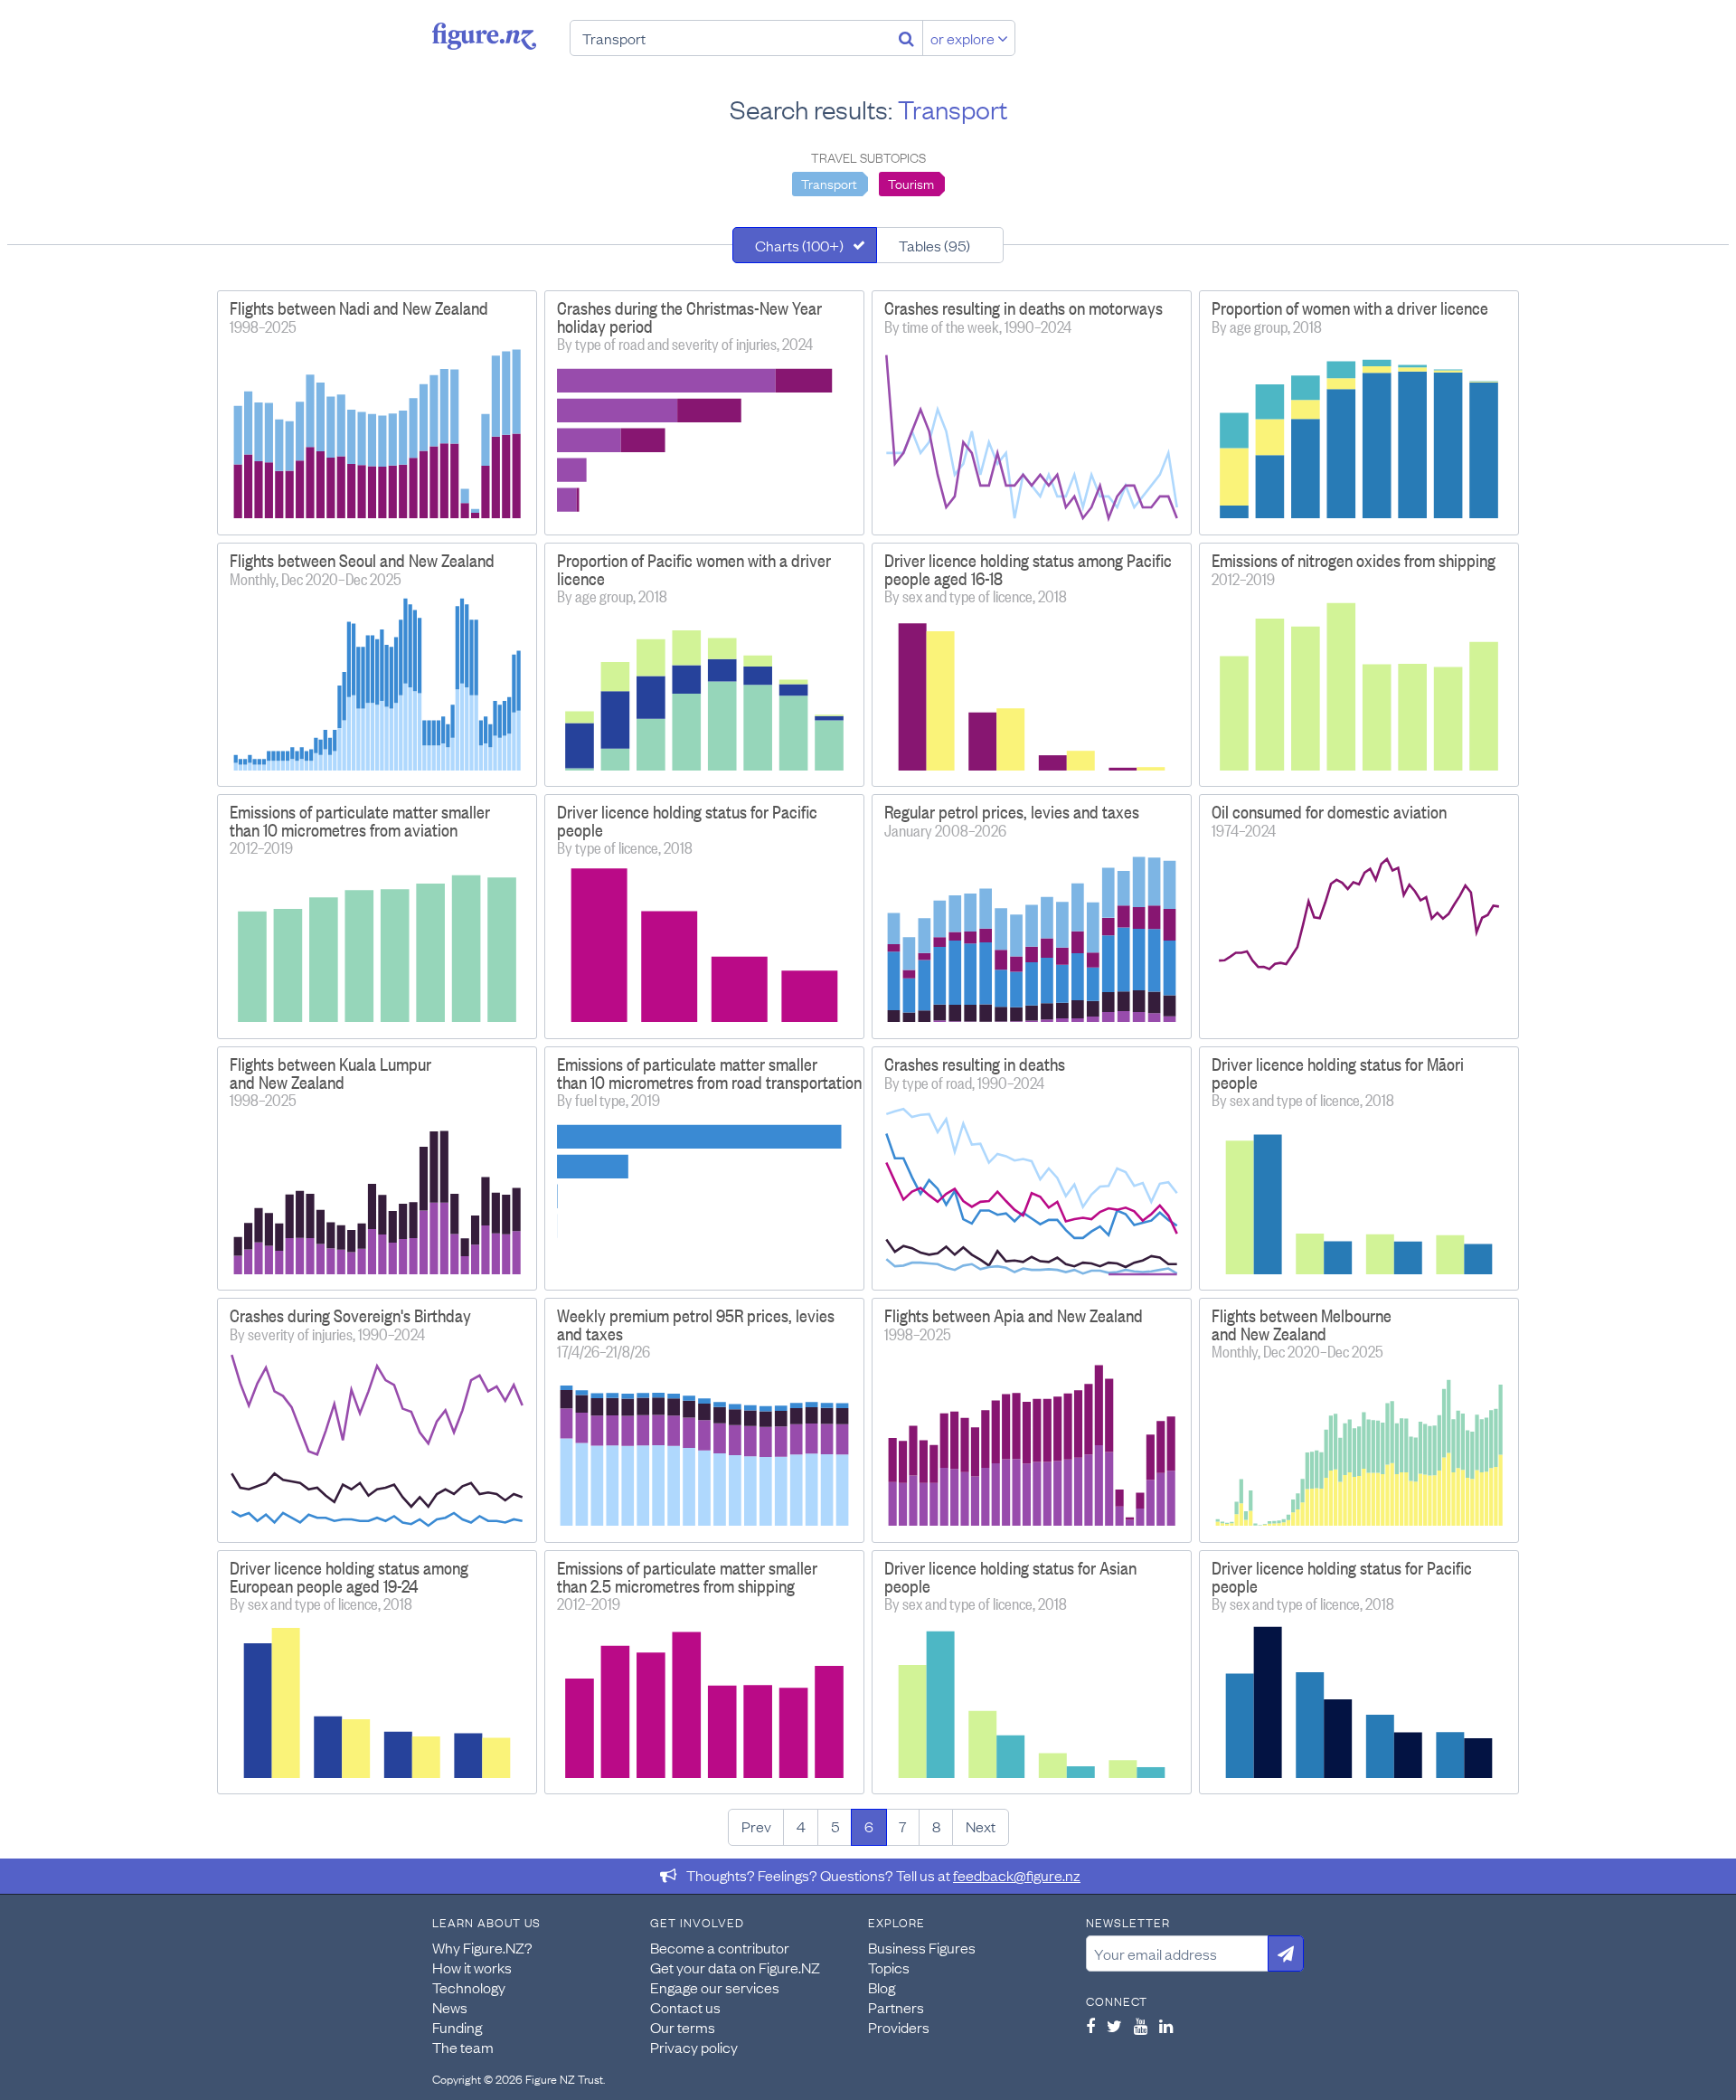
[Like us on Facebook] (1090, 2026)
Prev (756, 1826)
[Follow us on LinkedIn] (1166, 2026)
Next (981, 1826)
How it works (472, 1967)
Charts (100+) (799, 245)
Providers (899, 2027)
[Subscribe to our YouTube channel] (1141, 2026)
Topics (889, 1967)
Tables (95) (934, 245)
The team (463, 2047)
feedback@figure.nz (1017, 1875)
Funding (457, 2027)
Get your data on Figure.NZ (735, 1967)
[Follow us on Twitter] (1114, 2026)
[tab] (805, 245)
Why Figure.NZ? (482, 1947)
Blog (882, 1987)
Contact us (685, 2007)
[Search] (906, 38)
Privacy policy (694, 2047)
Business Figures (922, 1947)
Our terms (683, 2027)
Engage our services (715, 1987)
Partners (896, 2007)
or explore (964, 38)
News (450, 2007)
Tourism (911, 183)
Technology (469, 1987)
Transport (829, 183)
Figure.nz (484, 36)
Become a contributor (720, 1947)
